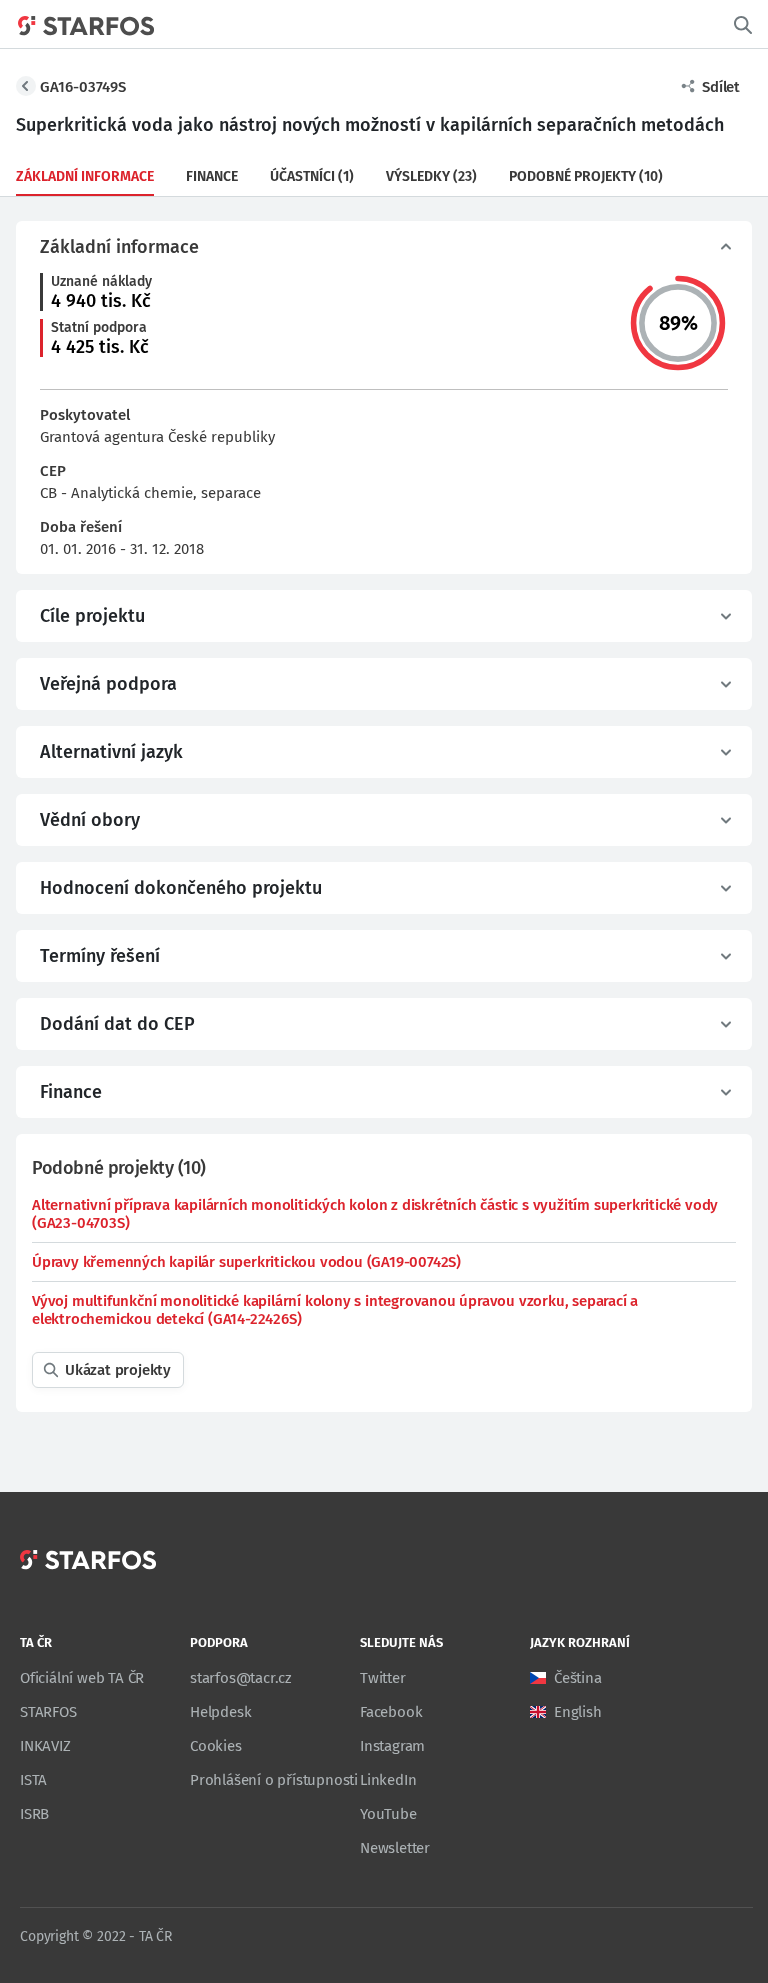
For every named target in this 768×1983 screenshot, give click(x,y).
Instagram (392, 1746)
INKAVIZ (45, 1746)
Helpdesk (220, 1712)
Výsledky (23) (431, 176)
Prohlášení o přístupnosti (274, 1780)
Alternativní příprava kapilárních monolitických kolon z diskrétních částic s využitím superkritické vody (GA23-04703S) (375, 1214)
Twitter (383, 1678)
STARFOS (48, 1712)
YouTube (388, 1814)
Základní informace (85, 176)
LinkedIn (388, 1780)
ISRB (34, 1814)
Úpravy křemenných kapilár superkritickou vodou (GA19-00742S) (246, 1262)
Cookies (216, 1746)
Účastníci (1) (312, 176)
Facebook (391, 1712)
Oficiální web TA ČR (82, 1678)
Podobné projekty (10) (586, 176)
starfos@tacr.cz (241, 1678)
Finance (212, 176)
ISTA (33, 1780)
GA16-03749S (83, 87)
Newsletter (395, 1848)
